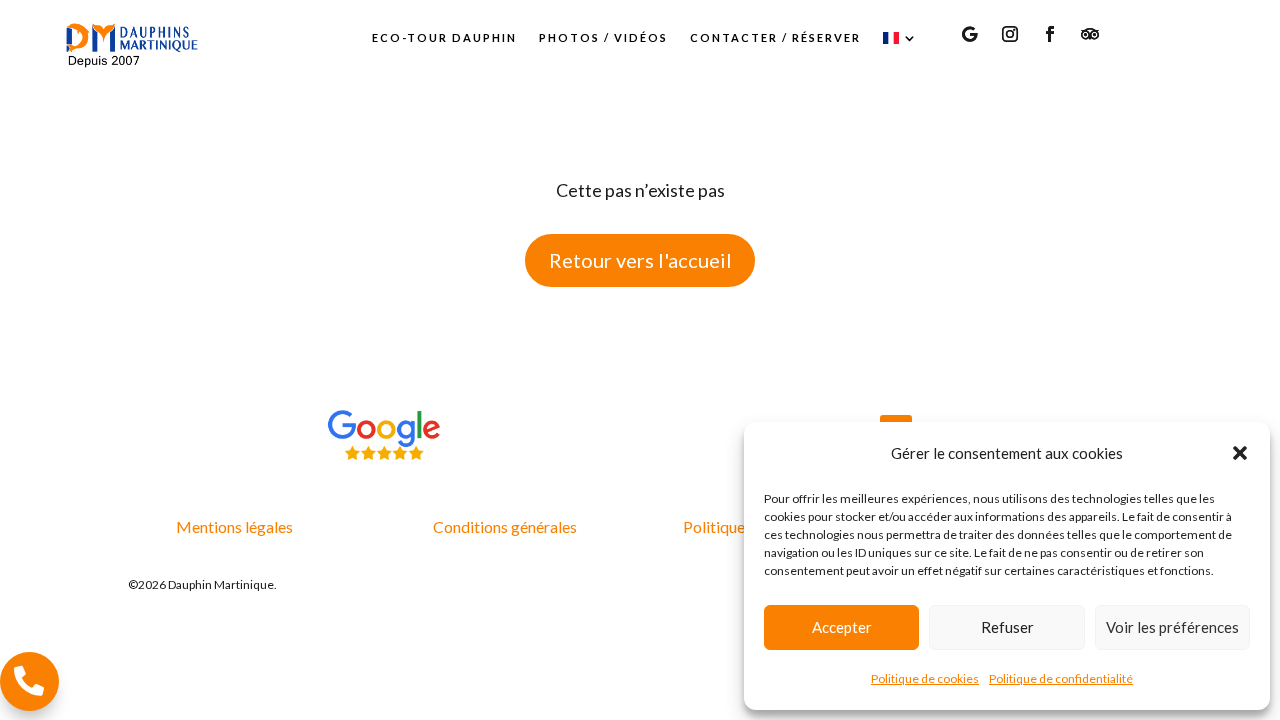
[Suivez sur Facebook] (1050, 34)
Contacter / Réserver (775, 37)
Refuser (1007, 627)
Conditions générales (505, 526)
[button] (1240, 453)
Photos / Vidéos (603, 37)
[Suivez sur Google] (970, 34)
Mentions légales (234, 526)
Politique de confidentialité (1061, 678)
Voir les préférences (1172, 627)
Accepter (842, 627)
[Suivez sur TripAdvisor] (1090, 34)
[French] (901, 38)
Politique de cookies (925, 678)
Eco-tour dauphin (444, 37)
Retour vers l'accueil (640, 260)
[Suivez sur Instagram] (1010, 34)
